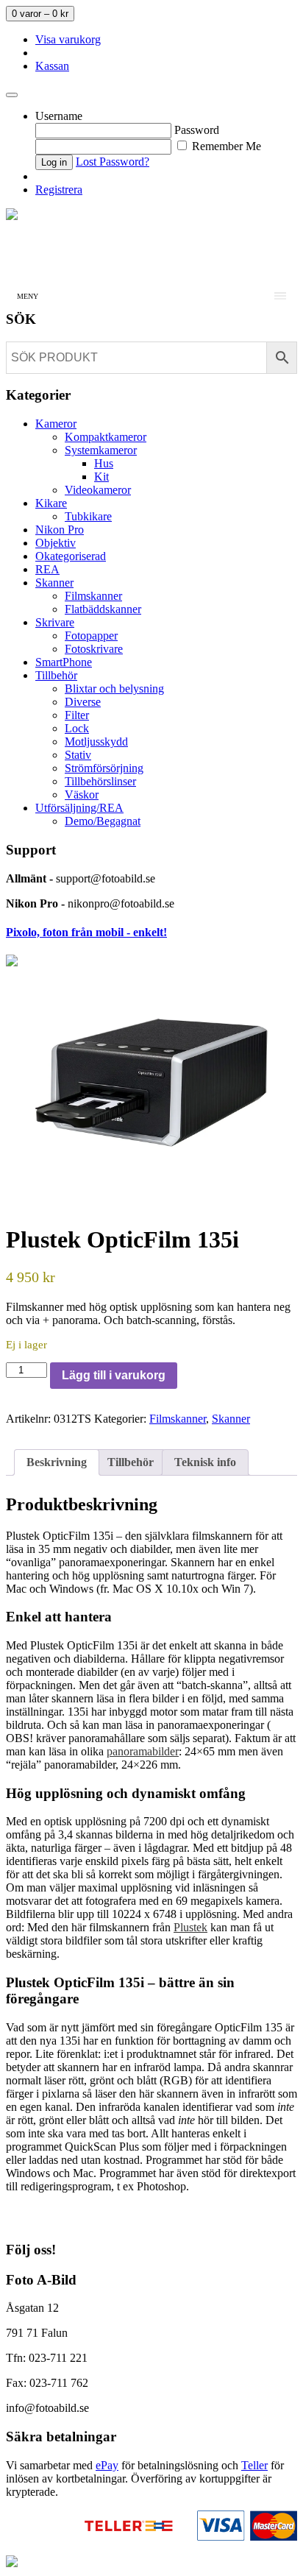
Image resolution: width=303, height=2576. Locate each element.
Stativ (78, 755)
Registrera (59, 190)
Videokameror (98, 490)
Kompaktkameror (106, 437)
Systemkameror (101, 450)
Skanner (54, 583)
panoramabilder (143, 1751)
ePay (107, 2465)
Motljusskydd (96, 742)
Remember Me (225, 146)
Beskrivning (57, 1462)
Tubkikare (88, 516)
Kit (101, 477)
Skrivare (55, 622)
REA (47, 569)
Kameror (56, 424)
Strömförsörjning (104, 768)
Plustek (190, 1927)
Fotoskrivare (94, 649)
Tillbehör (56, 675)
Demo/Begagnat (103, 821)
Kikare (51, 503)
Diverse (83, 702)
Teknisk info (205, 1462)
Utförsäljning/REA (79, 808)
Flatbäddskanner (103, 609)
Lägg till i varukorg (114, 1375)
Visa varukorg (68, 39)
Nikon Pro (60, 530)
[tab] (57, 1462)
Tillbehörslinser (100, 781)
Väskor (82, 795)
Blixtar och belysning (114, 689)
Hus (104, 463)
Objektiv (56, 543)
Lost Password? (113, 162)
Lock (77, 728)
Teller (254, 2465)
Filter (77, 715)
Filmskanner (93, 596)
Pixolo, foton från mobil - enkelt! (86, 932)
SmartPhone (64, 662)
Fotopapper (91, 636)
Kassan (52, 66)
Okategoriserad (71, 556)
